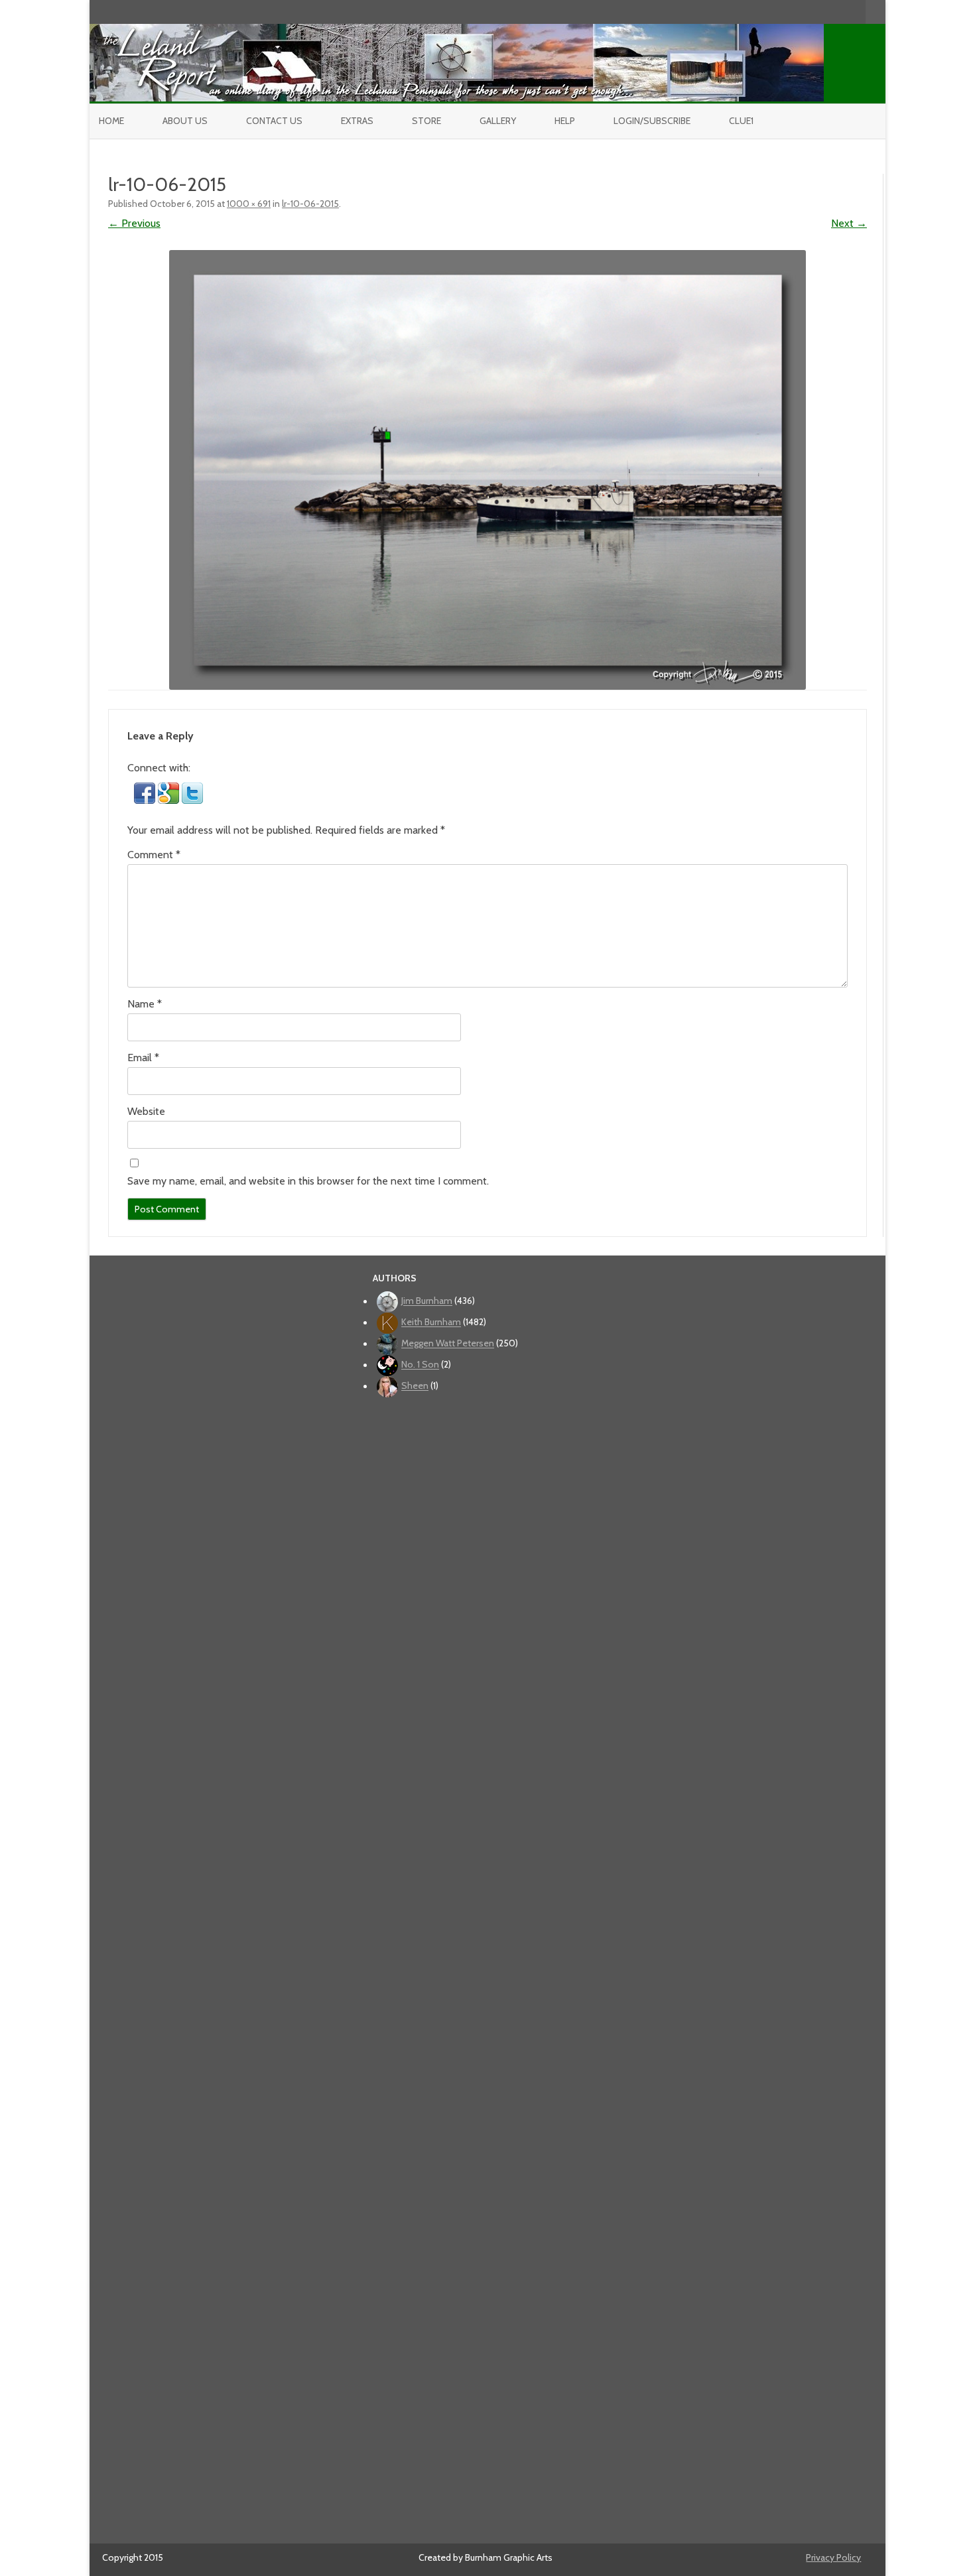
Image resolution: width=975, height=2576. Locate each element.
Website (146, 1111)
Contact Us (274, 121)
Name (145, 1004)
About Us (185, 121)
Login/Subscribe (652, 121)
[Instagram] (828, 12)
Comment (154, 855)
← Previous (134, 223)
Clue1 (741, 121)
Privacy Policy (833, 2557)
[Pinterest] (842, 12)
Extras (357, 121)
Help (565, 121)
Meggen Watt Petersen (448, 1344)
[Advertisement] (488, 1966)
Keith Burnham (431, 1322)
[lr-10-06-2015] (487, 470)
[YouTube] (814, 12)
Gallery (498, 121)
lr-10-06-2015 (310, 204)
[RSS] (856, 12)
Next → (849, 223)
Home (111, 121)
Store (426, 121)
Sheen (415, 1386)
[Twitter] (786, 12)
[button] (146, 800)
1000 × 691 (249, 204)
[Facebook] (800, 12)
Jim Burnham (427, 1301)
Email (143, 1058)
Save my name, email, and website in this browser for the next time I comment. (308, 1181)
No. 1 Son (420, 1365)
